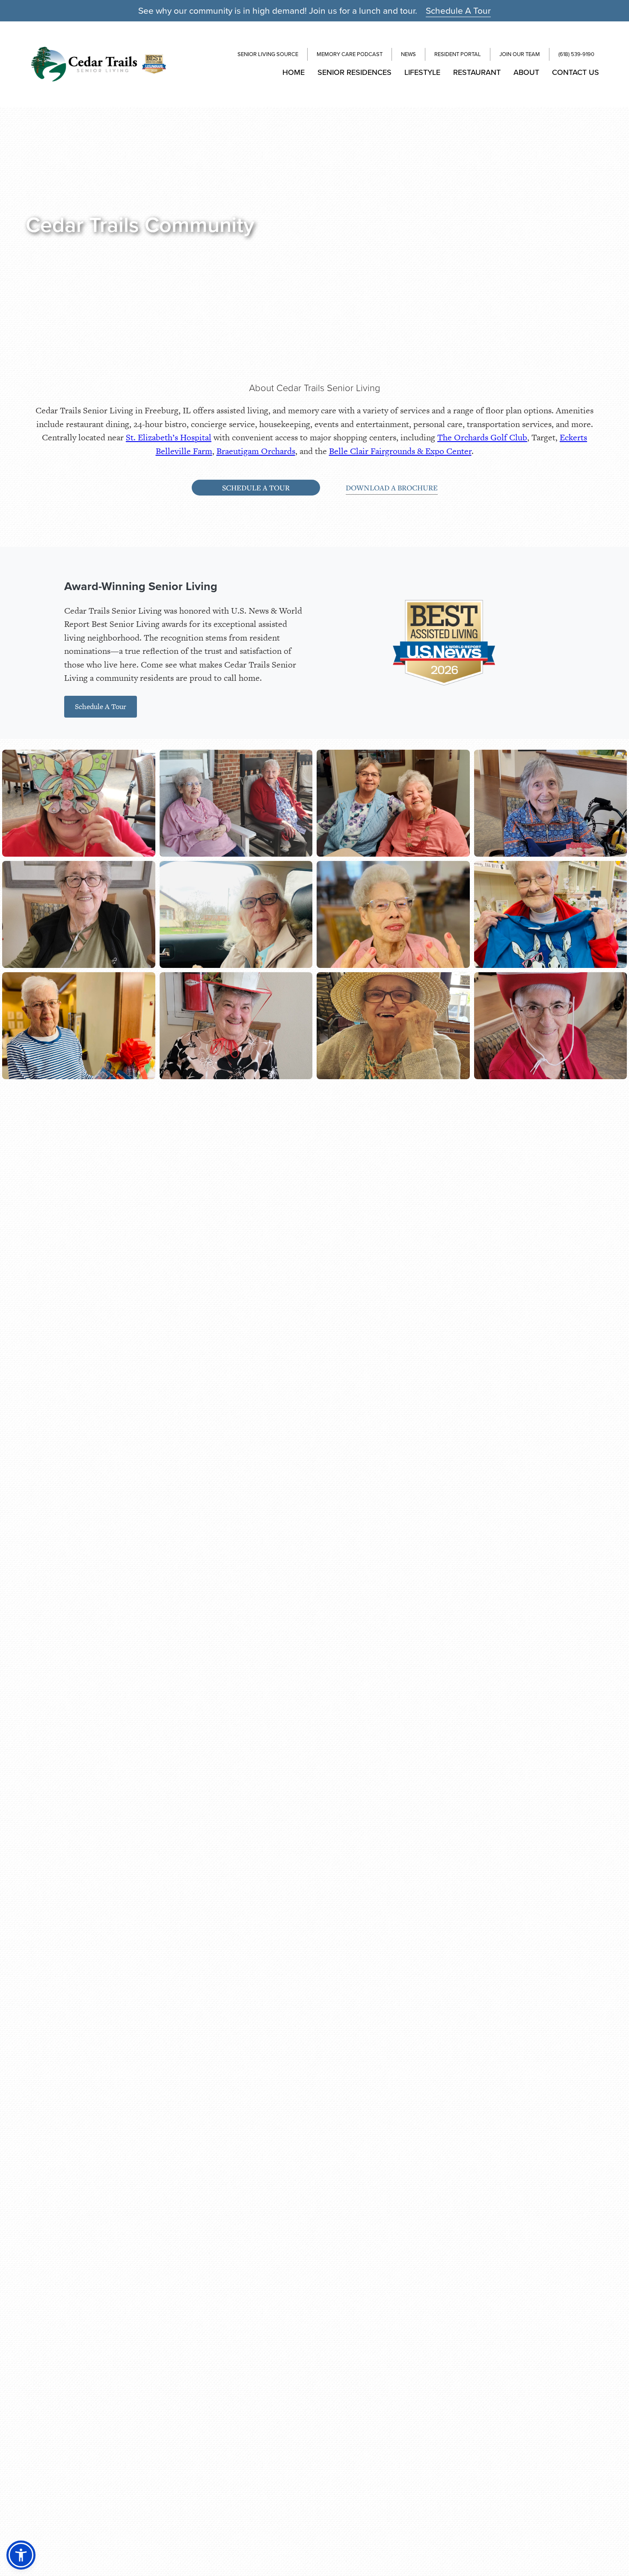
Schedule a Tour (256, 488)
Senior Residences (355, 72)
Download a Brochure (392, 488)
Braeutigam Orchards (256, 451)
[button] (21, 2555)
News (408, 54)
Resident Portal (458, 54)
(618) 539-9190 (576, 54)
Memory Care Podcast (350, 54)
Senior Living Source (268, 54)
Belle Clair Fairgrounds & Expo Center (400, 451)
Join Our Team (520, 54)
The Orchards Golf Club (482, 437)
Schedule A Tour (458, 10)
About (526, 72)
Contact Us (576, 72)
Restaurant (477, 72)
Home (294, 72)
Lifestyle (422, 72)
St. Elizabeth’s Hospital (169, 437)
